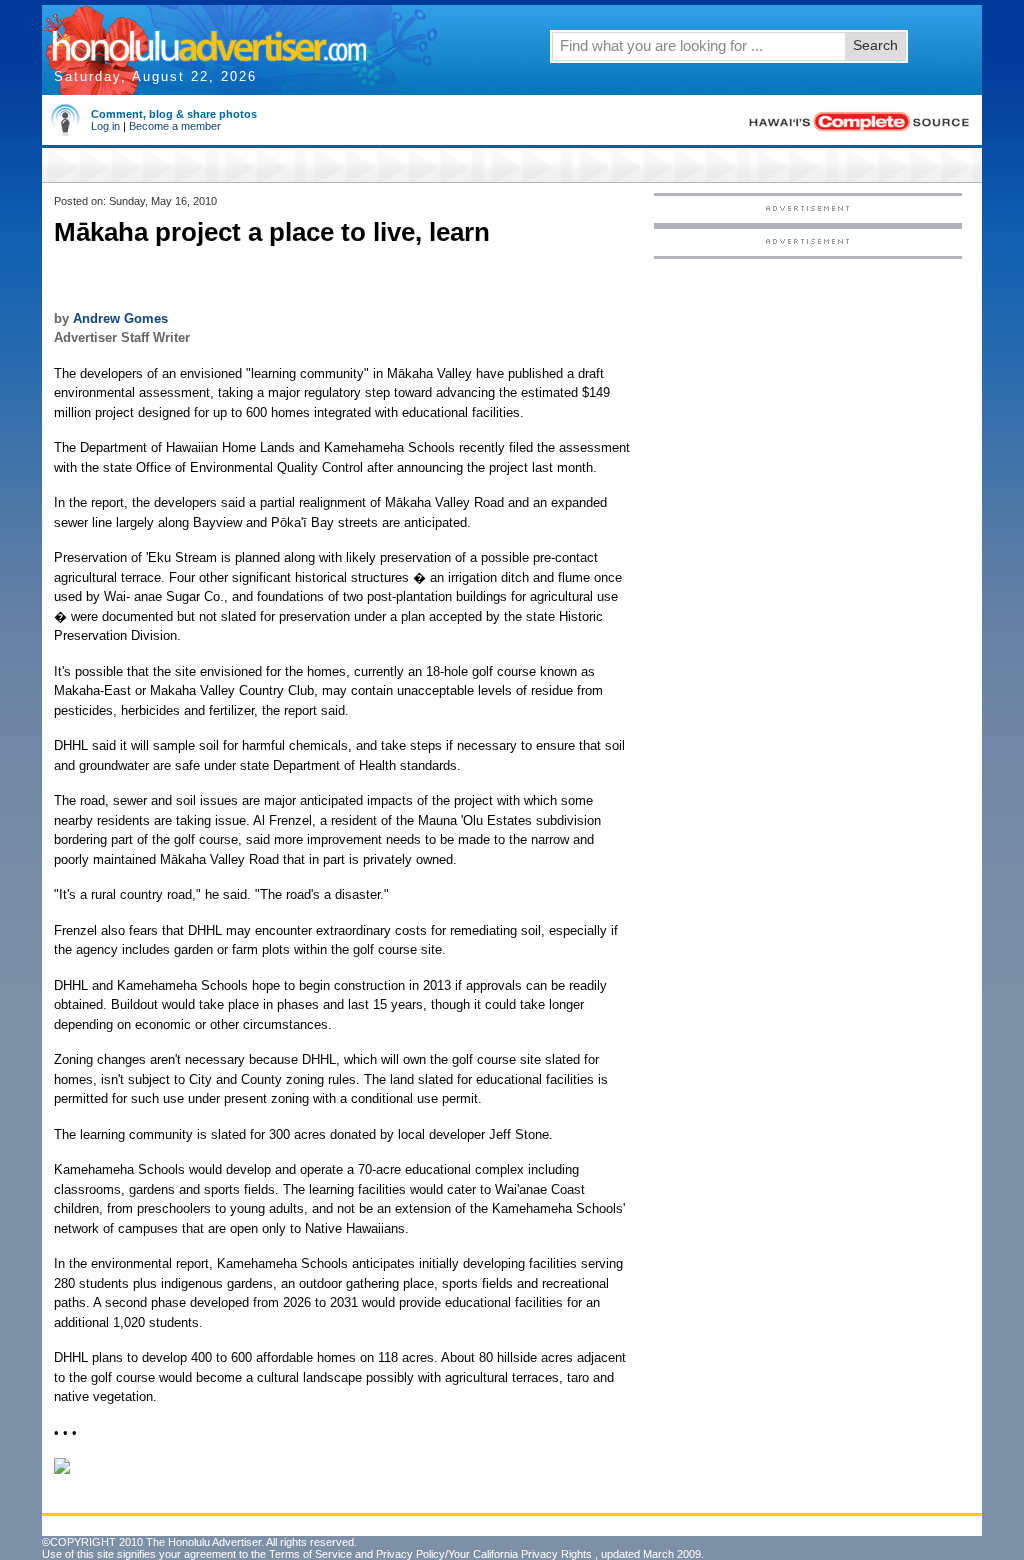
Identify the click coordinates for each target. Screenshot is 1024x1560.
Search (875, 45)
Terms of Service (310, 1554)
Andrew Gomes (120, 318)
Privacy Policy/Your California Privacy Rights (484, 1554)
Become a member (175, 126)
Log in (105, 126)
